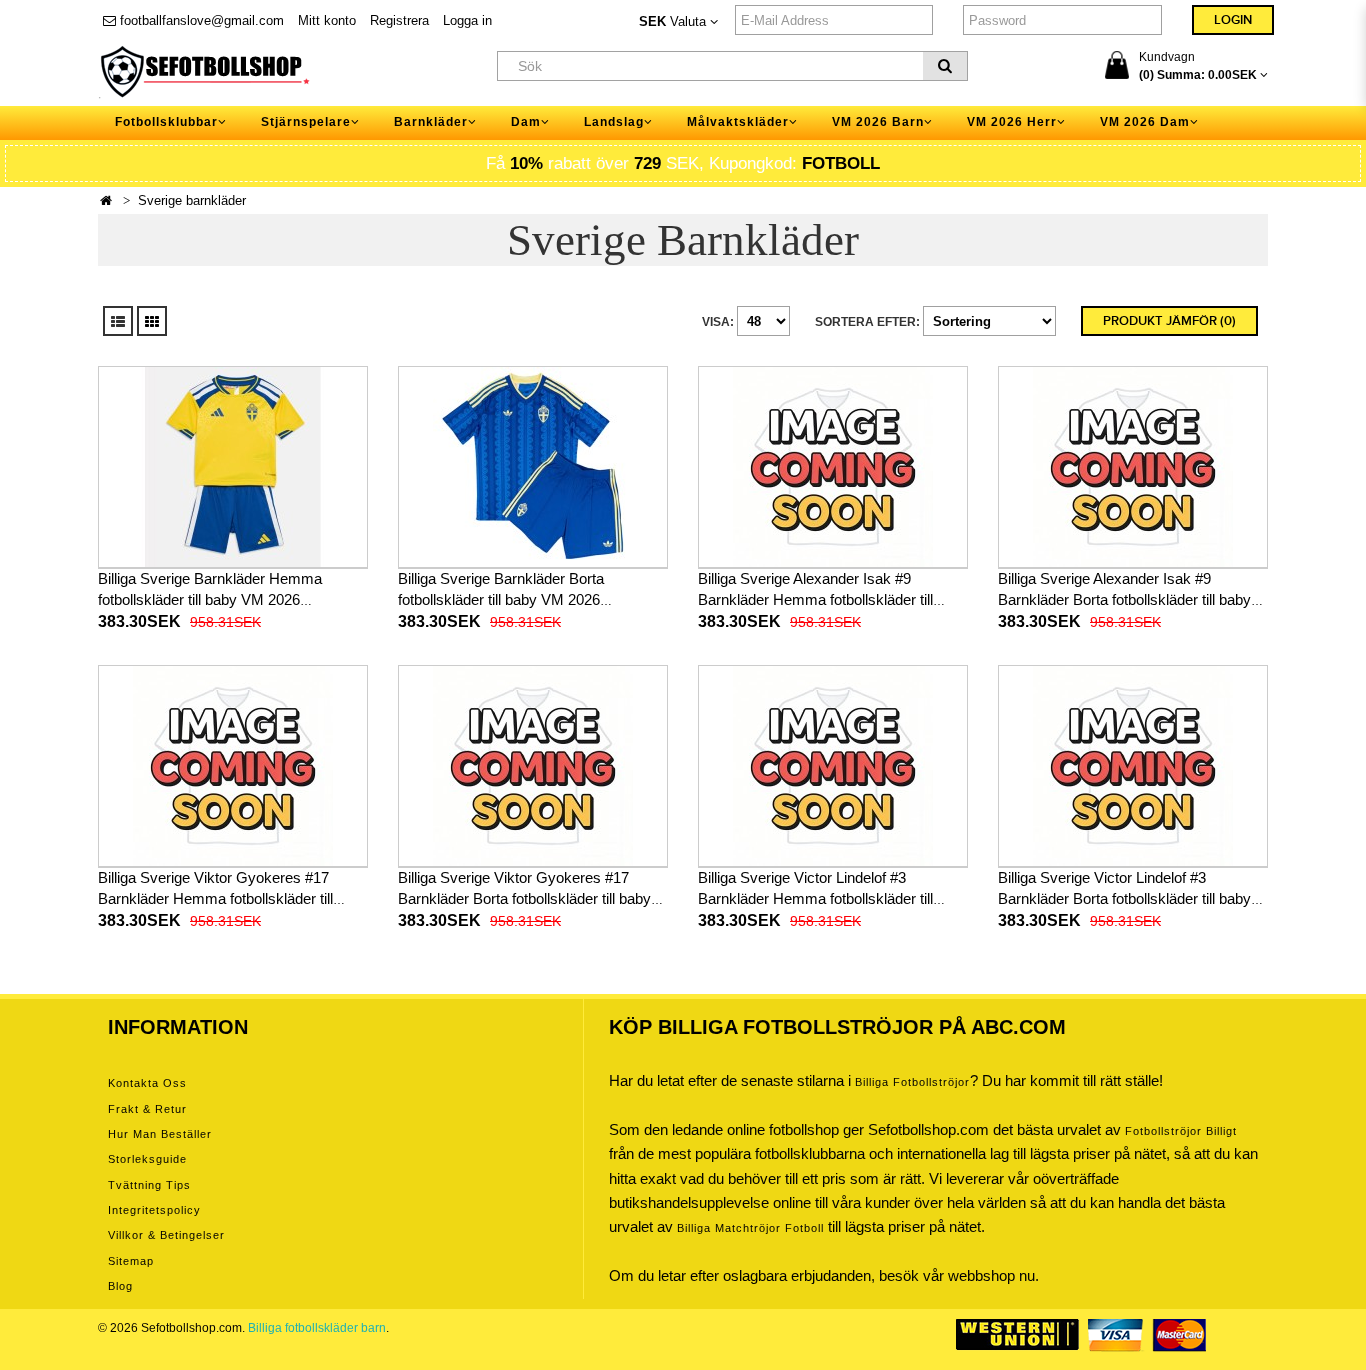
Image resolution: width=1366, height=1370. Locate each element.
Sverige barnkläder (192, 200)
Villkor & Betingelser (166, 1235)
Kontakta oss (147, 1083)
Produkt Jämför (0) (1169, 321)
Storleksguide (147, 1159)
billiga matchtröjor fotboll (750, 1228)
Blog (120, 1286)
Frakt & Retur (147, 1109)
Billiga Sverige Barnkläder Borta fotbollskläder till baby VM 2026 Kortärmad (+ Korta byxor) (501, 599)
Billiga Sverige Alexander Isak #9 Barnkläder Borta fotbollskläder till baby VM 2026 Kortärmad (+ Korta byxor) (1124, 599)
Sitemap (131, 1261)
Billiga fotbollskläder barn (317, 1328)
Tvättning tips (149, 1185)
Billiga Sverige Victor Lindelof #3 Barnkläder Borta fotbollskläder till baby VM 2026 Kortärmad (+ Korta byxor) (1124, 898)
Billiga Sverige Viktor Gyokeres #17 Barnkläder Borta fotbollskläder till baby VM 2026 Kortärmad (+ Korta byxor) (524, 898)
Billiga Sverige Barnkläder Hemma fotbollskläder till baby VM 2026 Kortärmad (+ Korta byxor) (210, 599)
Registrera (399, 20)
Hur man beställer (160, 1134)
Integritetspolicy (154, 1210)
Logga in (467, 20)
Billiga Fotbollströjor (912, 1082)
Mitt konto (327, 20)
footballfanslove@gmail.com (200, 20)
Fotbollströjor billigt (1181, 1131)
